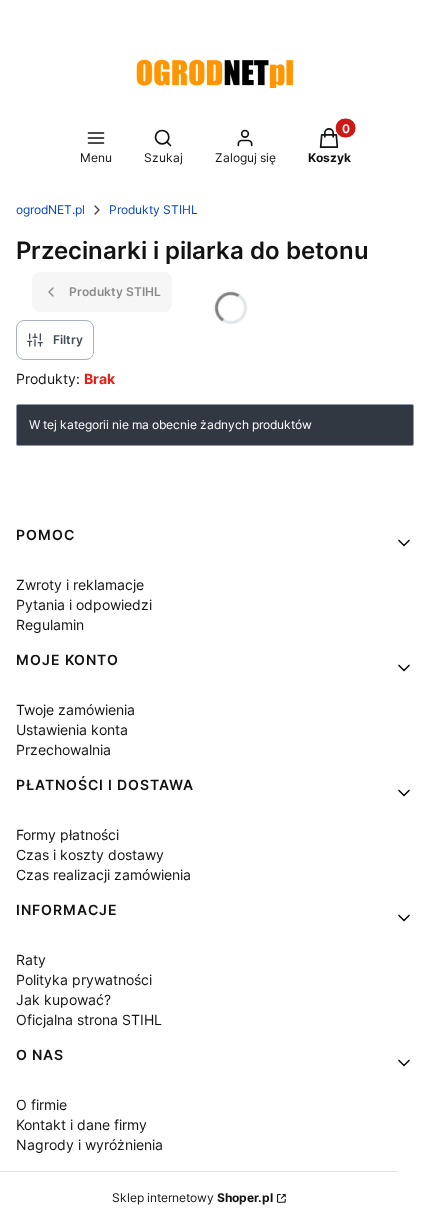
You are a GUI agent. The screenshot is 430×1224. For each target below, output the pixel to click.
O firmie (41, 1104)
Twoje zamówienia (75, 709)
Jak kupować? (63, 999)
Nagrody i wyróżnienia (89, 1144)
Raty (31, 959)
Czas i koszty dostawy (90, 854)
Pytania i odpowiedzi (84, 604)
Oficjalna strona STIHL (89, 1019)
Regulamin (50, 624)
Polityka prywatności (84, 979)
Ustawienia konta (72, 729)
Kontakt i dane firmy (81, 1124)
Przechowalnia (63, 749)
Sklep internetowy (192, 1197)
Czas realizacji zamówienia (103, 874)
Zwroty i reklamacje (80, 584)
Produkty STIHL (153, 209)
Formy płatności (67, 834)
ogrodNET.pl (50, 209)
